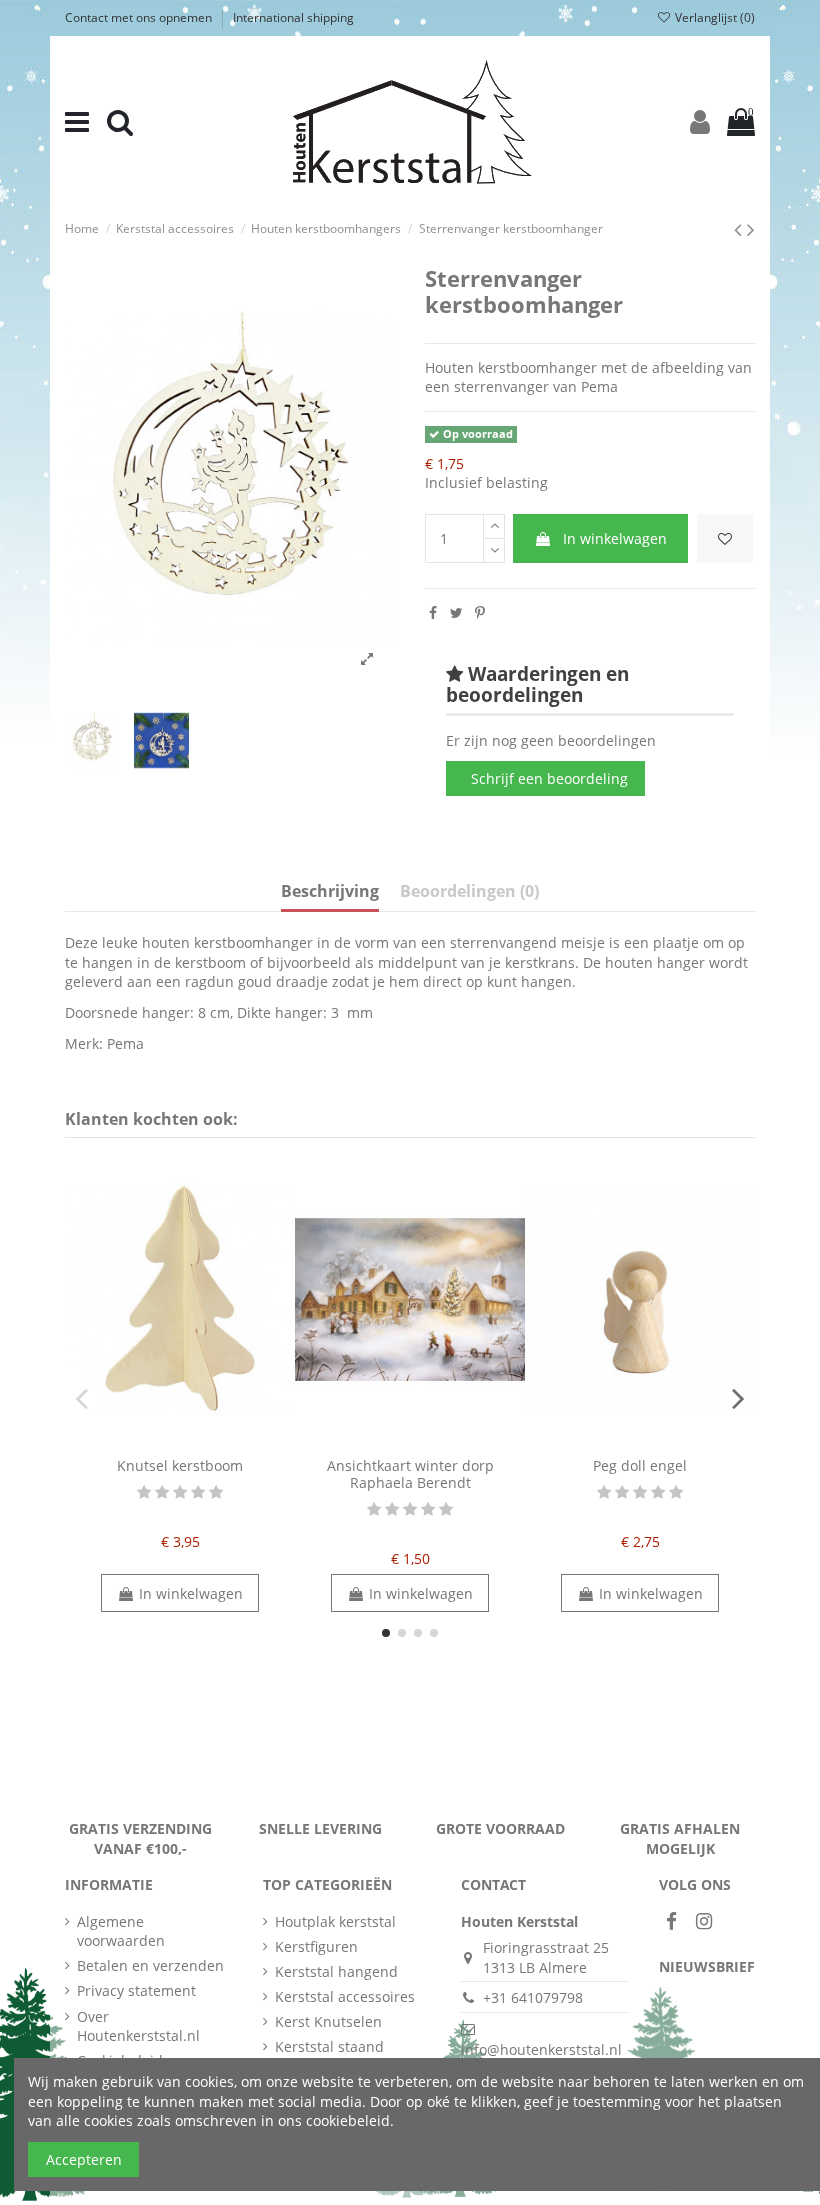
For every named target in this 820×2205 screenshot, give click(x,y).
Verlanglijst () (713, 17)
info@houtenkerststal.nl (541, 2049)
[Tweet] (456, 612)
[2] (162, 1492)
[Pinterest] (480, 612)
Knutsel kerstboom (180, 1465)
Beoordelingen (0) (469, 892)
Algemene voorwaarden (121, 1931)
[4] (198, 1492)
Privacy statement (136, 1990)
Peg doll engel (640, 1465)
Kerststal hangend (336, 1971)
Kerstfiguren (316, 1946)
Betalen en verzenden (150, 1965)
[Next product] (751, 229)
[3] (180, 1492)
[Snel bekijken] (194, 1441)
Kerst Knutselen (328, 2021)
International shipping (293, 17)
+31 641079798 (533, 1997)
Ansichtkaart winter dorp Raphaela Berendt (410, 1474)
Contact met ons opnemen (140, 17)
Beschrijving (330, 892)
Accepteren (84, 2159)
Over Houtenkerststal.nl (138, 2026)
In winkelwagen (615, 538)
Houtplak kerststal (335, 1921)
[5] (216, 1492)
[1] (144, 1492)
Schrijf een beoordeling (549, 778)
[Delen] (433, 612)
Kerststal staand (329, 2046)
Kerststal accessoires (345, 1996)
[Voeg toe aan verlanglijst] (725, 538)
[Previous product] (740, 229)
